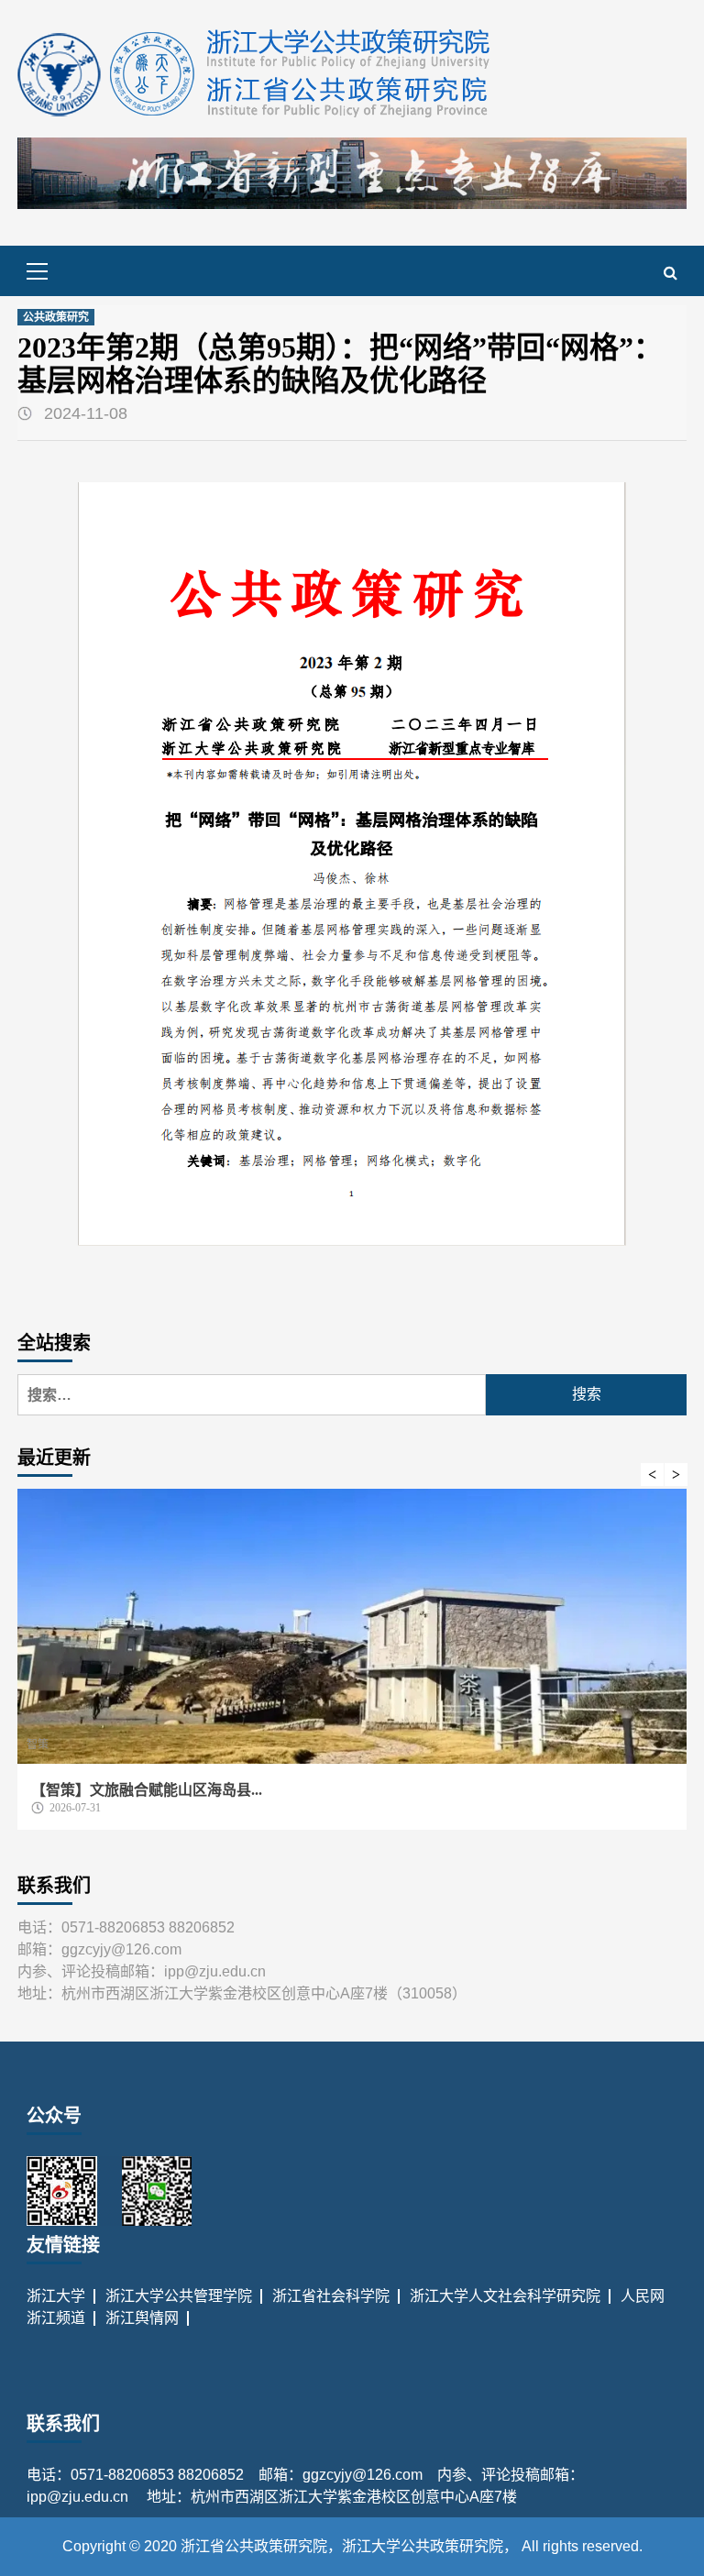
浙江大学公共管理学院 (179, 2296)
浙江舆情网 (142, 2318)
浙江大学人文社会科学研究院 (505, 2296)
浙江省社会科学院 (331, 2296)
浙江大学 (56, 2296)
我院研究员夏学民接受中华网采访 (328, 1790)
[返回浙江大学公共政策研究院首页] (255, 73)
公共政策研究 (56, 317)
